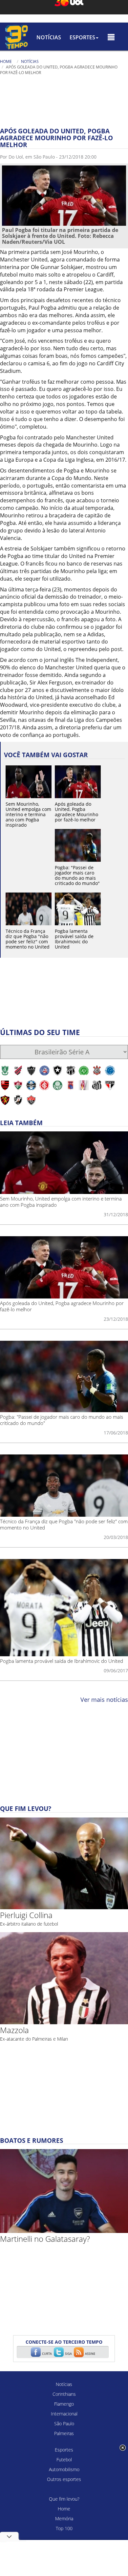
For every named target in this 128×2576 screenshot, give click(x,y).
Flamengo (64, 2404)
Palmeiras (64, 2433)
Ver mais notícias (104, 1700)
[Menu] (111, 37)
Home (6, 61)
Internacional (64, 2414)
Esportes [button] (82, 37)
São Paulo (64, 2423)
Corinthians (64, 2394)
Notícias (49, 37)
